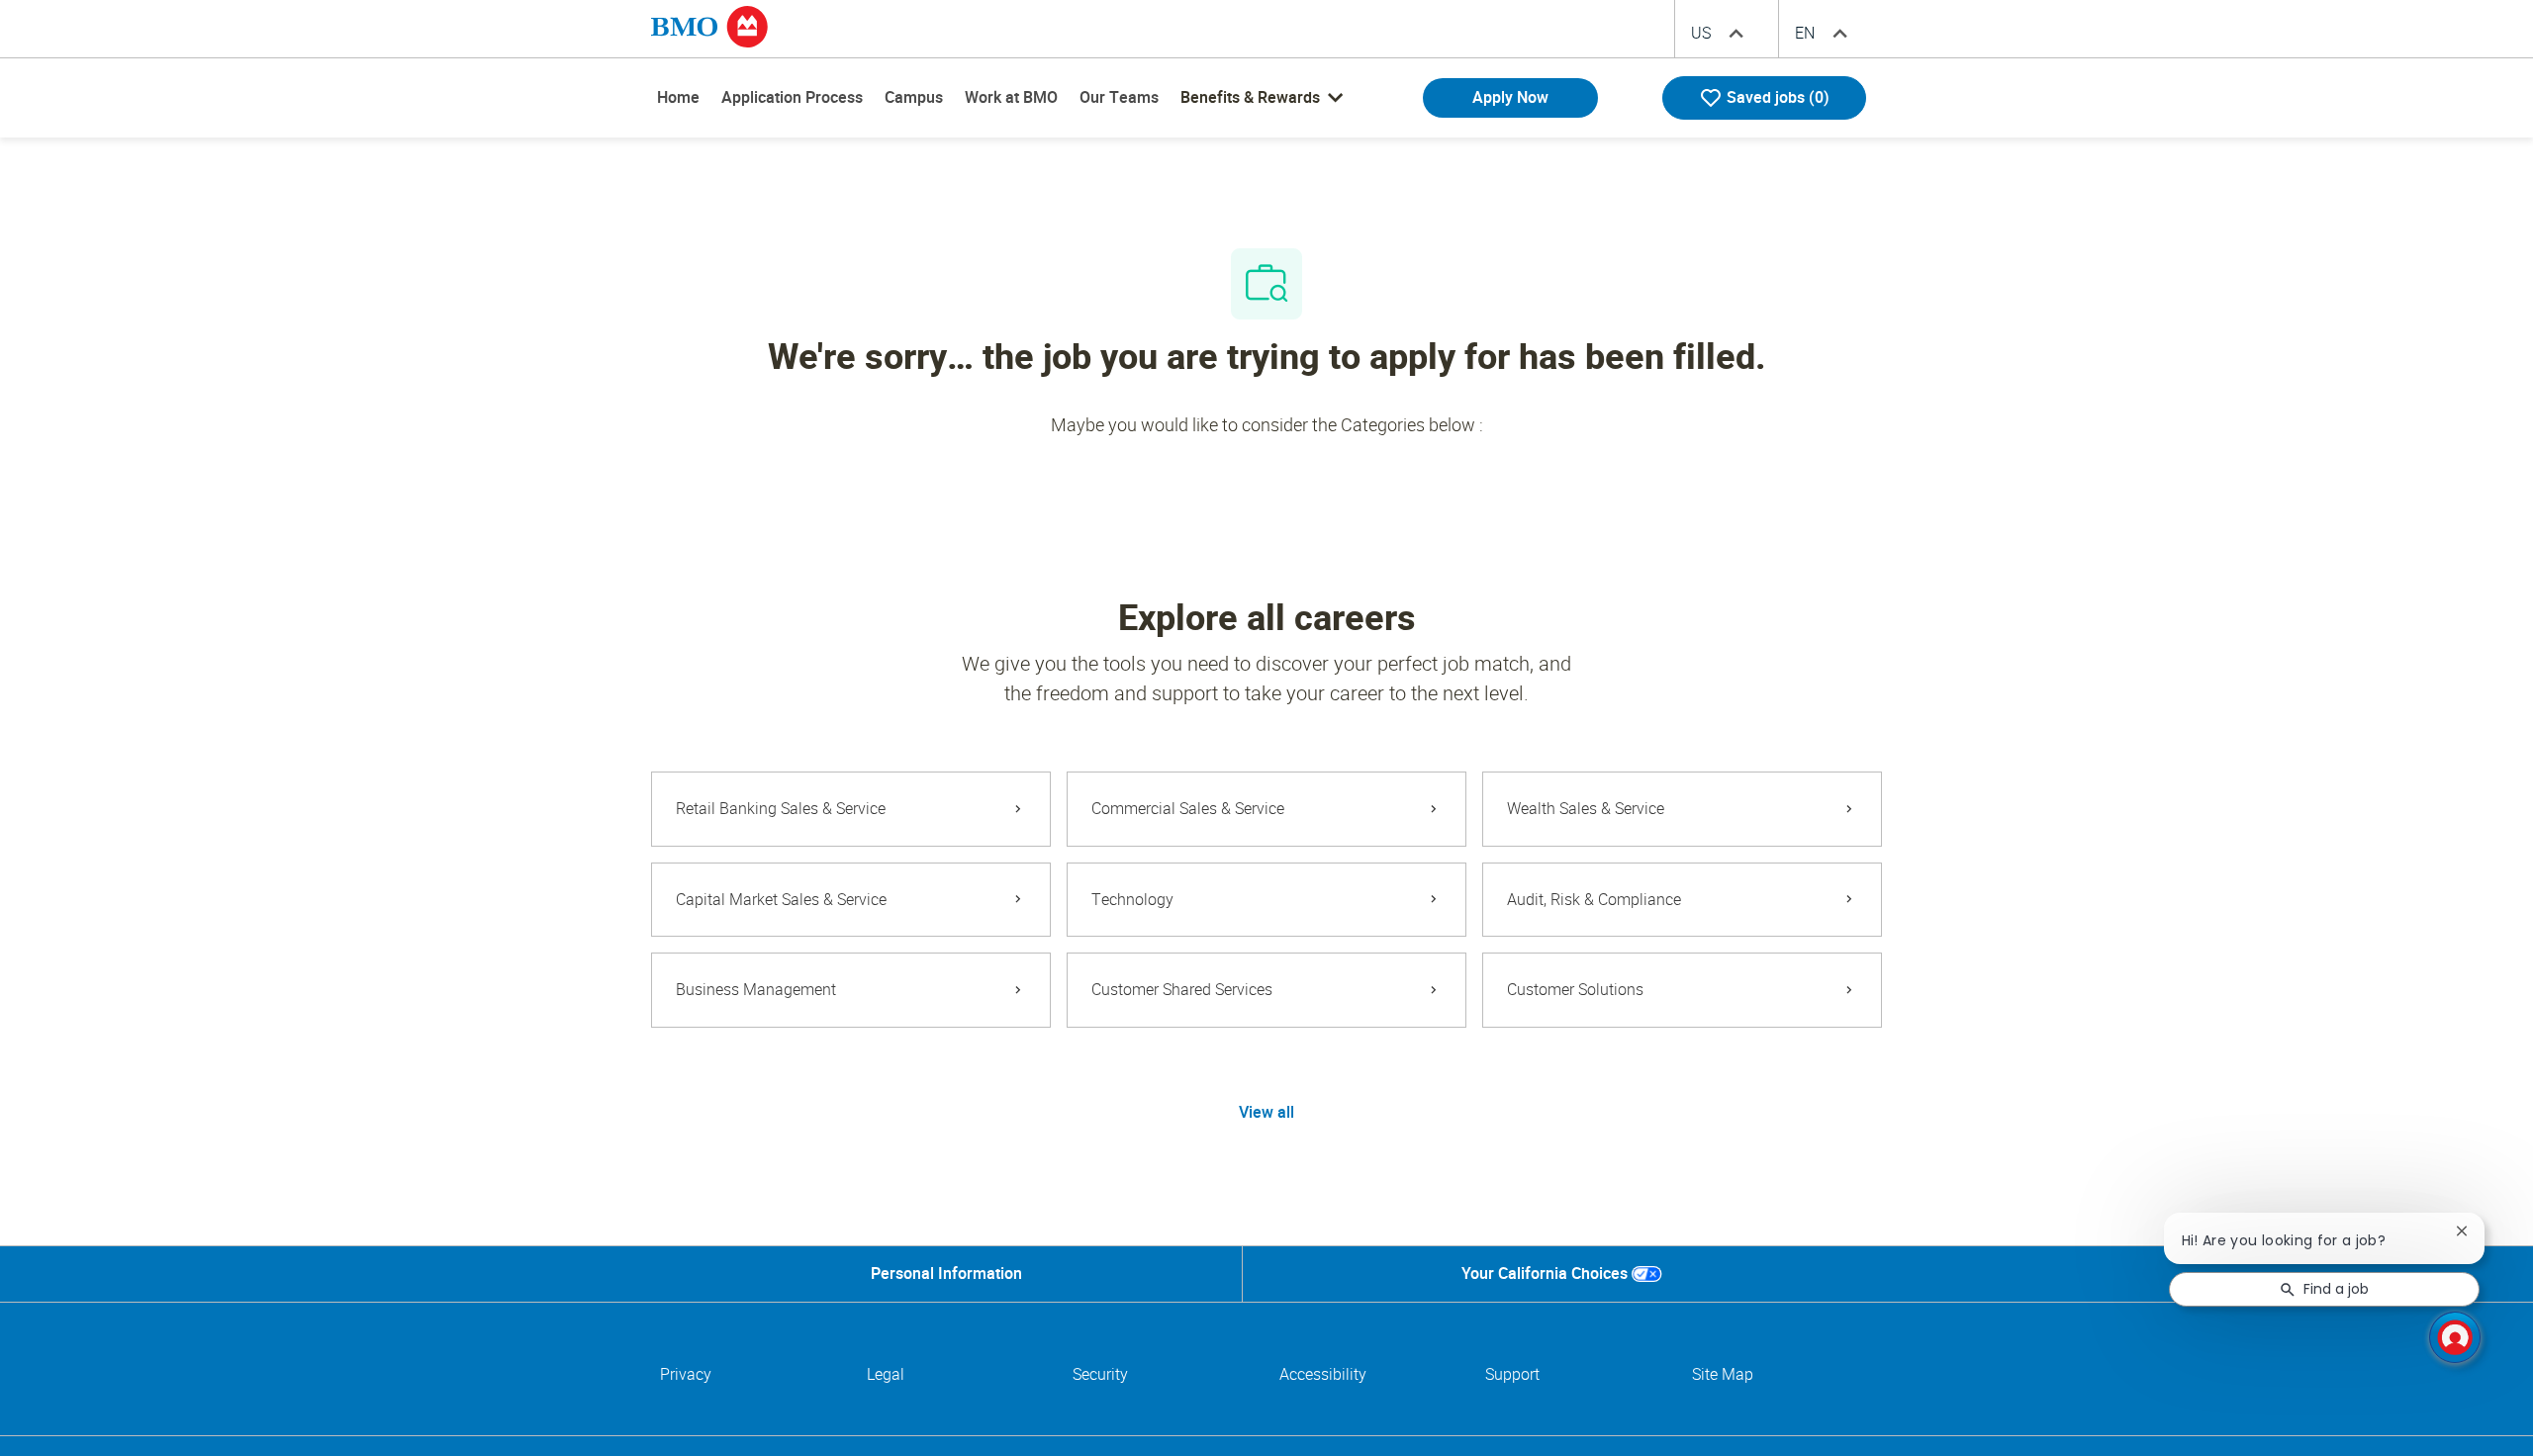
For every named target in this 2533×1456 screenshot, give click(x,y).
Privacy (686, 1374)
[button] (1266, 1113)
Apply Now (1510, 97)
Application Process (792, 97)
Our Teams (1119, 97)
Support (1512, 1374)
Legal (886, 1374)
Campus (914, 97)
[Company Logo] (709, 26)
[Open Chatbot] (2455, 1337)
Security (1100, 1374)
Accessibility (1323, 1374)
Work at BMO (1011, 97)
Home (678, 97)
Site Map (1723, 1374)
